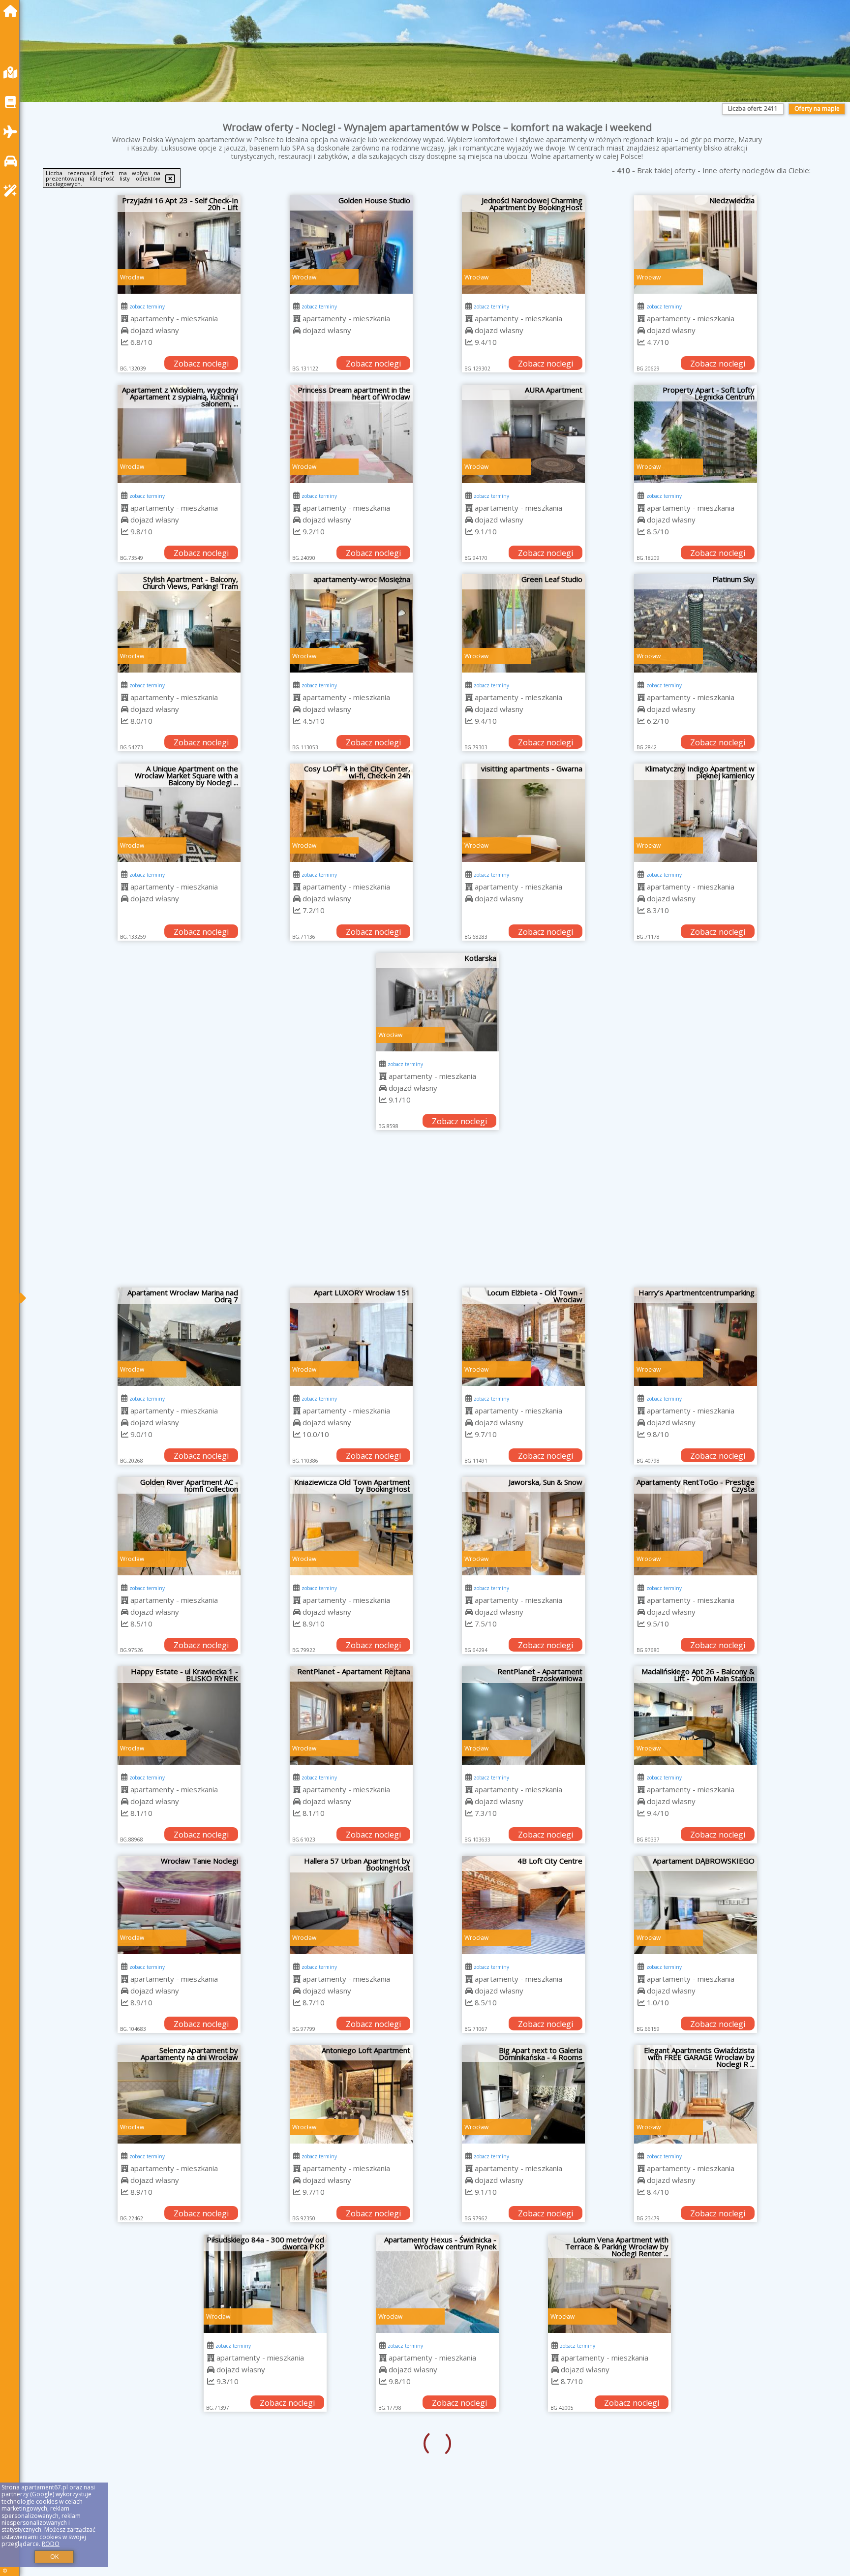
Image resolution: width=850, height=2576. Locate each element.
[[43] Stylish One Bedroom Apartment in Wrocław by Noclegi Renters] (351, 2473)
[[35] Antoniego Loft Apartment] (351, 2094)
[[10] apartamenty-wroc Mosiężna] (351, 623)
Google (42, 2494)
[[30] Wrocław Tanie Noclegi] (179, 1905)
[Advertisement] (437, 1214)
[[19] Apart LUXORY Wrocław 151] (351, 1337)
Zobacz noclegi (201, 364)
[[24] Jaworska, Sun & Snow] (523, 1526)
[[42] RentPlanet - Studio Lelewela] (179, 2473)
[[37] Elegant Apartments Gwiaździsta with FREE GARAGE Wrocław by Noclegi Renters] (696, 2094)
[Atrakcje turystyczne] (13, 191)
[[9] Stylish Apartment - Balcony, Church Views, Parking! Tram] (179, 623)
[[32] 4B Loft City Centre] (523, 1905)
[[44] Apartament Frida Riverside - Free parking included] (523, 2473)
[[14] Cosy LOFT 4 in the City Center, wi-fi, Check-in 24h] (351, 813)
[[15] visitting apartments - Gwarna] (523, 813)
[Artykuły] (13, 102)
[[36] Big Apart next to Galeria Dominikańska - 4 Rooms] (523, 2094)
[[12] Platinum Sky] (696, 623)
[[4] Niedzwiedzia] (696, 245)
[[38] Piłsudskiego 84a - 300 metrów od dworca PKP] (179, 2284)
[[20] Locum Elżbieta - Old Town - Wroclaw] (523, 1337)
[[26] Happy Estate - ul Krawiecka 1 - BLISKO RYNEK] (179, 1716)
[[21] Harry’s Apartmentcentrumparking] (696, 1337)
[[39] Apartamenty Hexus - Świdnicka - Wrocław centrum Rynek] (351, 2284)
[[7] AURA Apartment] (523, 434)
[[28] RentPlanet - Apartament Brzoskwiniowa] (523, 1716)
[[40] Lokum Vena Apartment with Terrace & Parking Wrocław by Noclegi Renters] (523, 2284)
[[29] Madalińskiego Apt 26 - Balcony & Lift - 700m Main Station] (696, 1716)
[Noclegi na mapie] (13, 73)
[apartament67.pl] (13, 11)
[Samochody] (13, 161)
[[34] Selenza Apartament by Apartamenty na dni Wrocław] (179, 2094)
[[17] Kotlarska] (437, 1002)
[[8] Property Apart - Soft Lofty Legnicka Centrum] (696, 434)
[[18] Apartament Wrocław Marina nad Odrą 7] (179, 1337)
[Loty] (13, 132)
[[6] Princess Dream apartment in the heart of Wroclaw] (351, 434)
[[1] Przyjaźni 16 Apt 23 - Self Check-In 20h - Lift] (179, 245)
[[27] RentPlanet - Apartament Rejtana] (351, 1716)
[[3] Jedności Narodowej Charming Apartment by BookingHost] (523, 245)
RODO (51, 2544)
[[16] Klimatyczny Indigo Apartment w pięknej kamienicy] (696, 813)
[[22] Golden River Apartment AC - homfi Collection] (179, 1526)
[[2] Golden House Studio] (351, 245)
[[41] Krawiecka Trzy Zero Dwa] (696, 2284)
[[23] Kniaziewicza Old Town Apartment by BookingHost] (351, 1526)
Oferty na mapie (817, 108)
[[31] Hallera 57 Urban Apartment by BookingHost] (351, 1905)
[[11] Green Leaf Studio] (523, 623)
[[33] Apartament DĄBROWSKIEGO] (696, 1905)
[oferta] (125, 318)
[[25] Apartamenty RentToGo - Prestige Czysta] (696, 1526)
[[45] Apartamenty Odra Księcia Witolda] (696, 2473)
